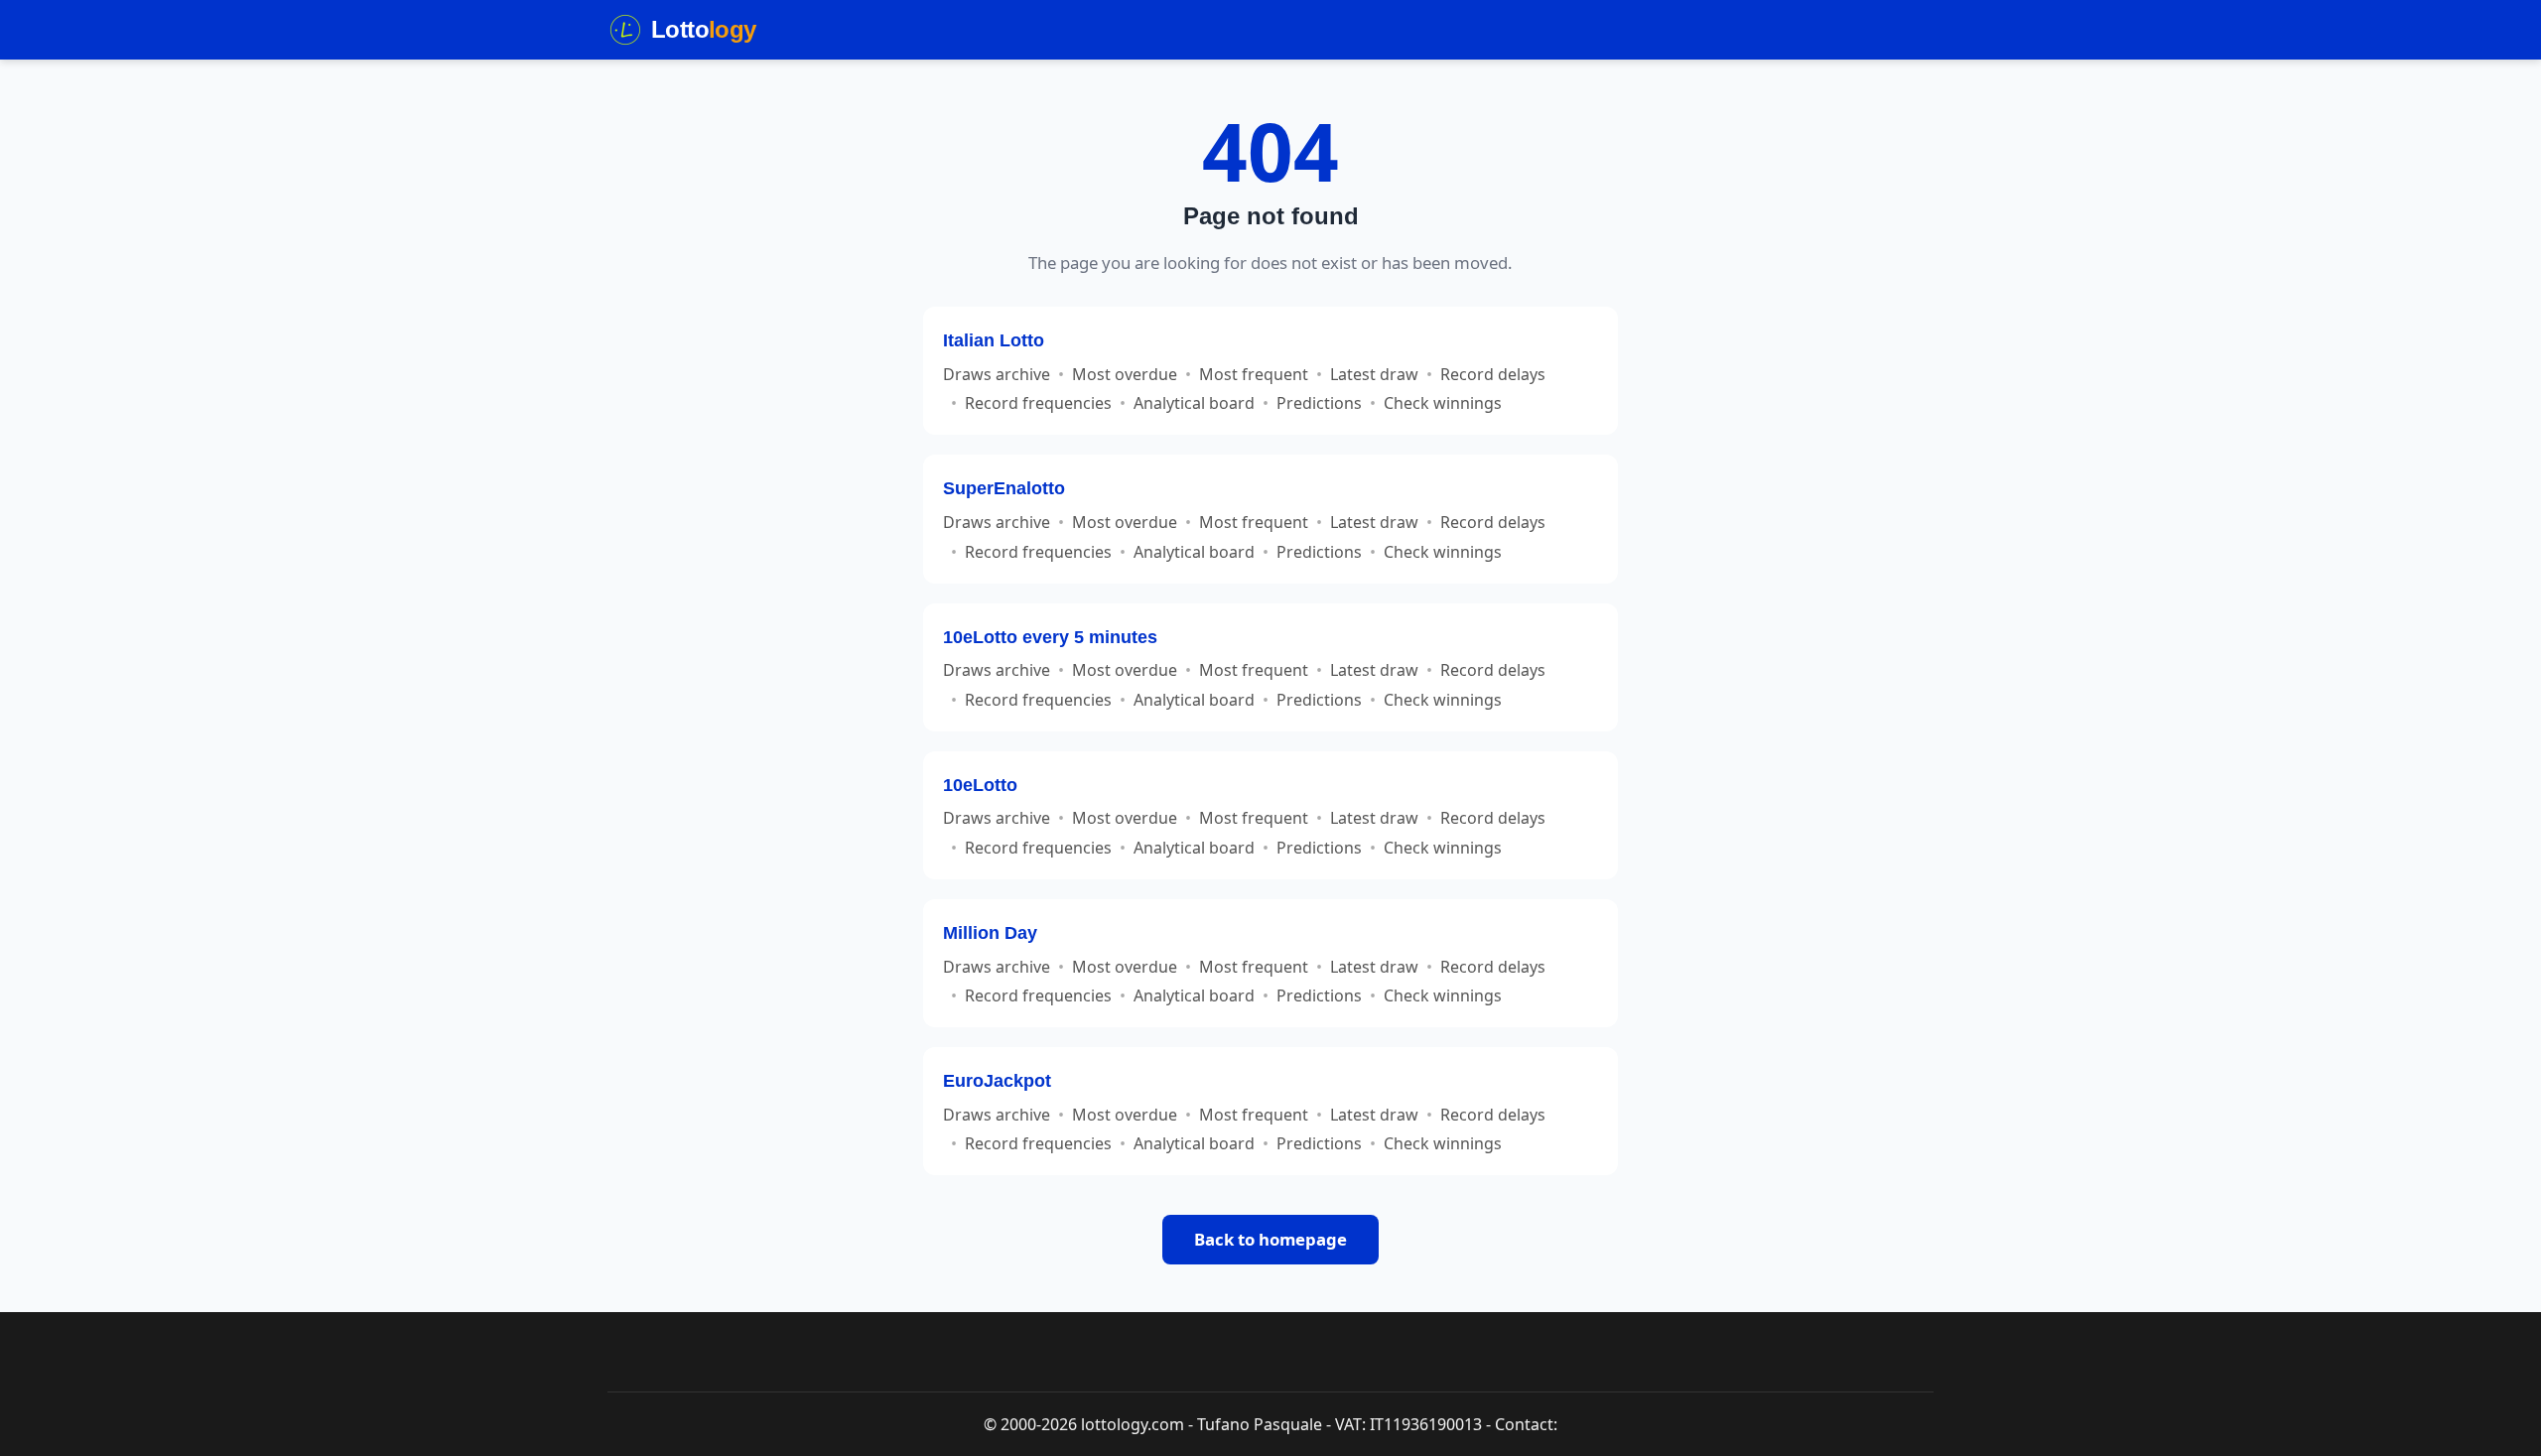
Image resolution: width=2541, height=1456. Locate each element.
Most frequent (1254, 374)
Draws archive (997, 374)
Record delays (1493, 374)
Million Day (990, 932)
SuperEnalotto (1004, 488)
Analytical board (1194, 403)
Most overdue (1125, 374)
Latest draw (1374, 374)
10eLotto (980, 785)
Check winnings (1443, 403)
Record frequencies (1038, 403)
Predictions (1319, 403)
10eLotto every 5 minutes (1050, 637)
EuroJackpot (997, 1080)
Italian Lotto (994, 340)
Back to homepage (1270, 1239)
